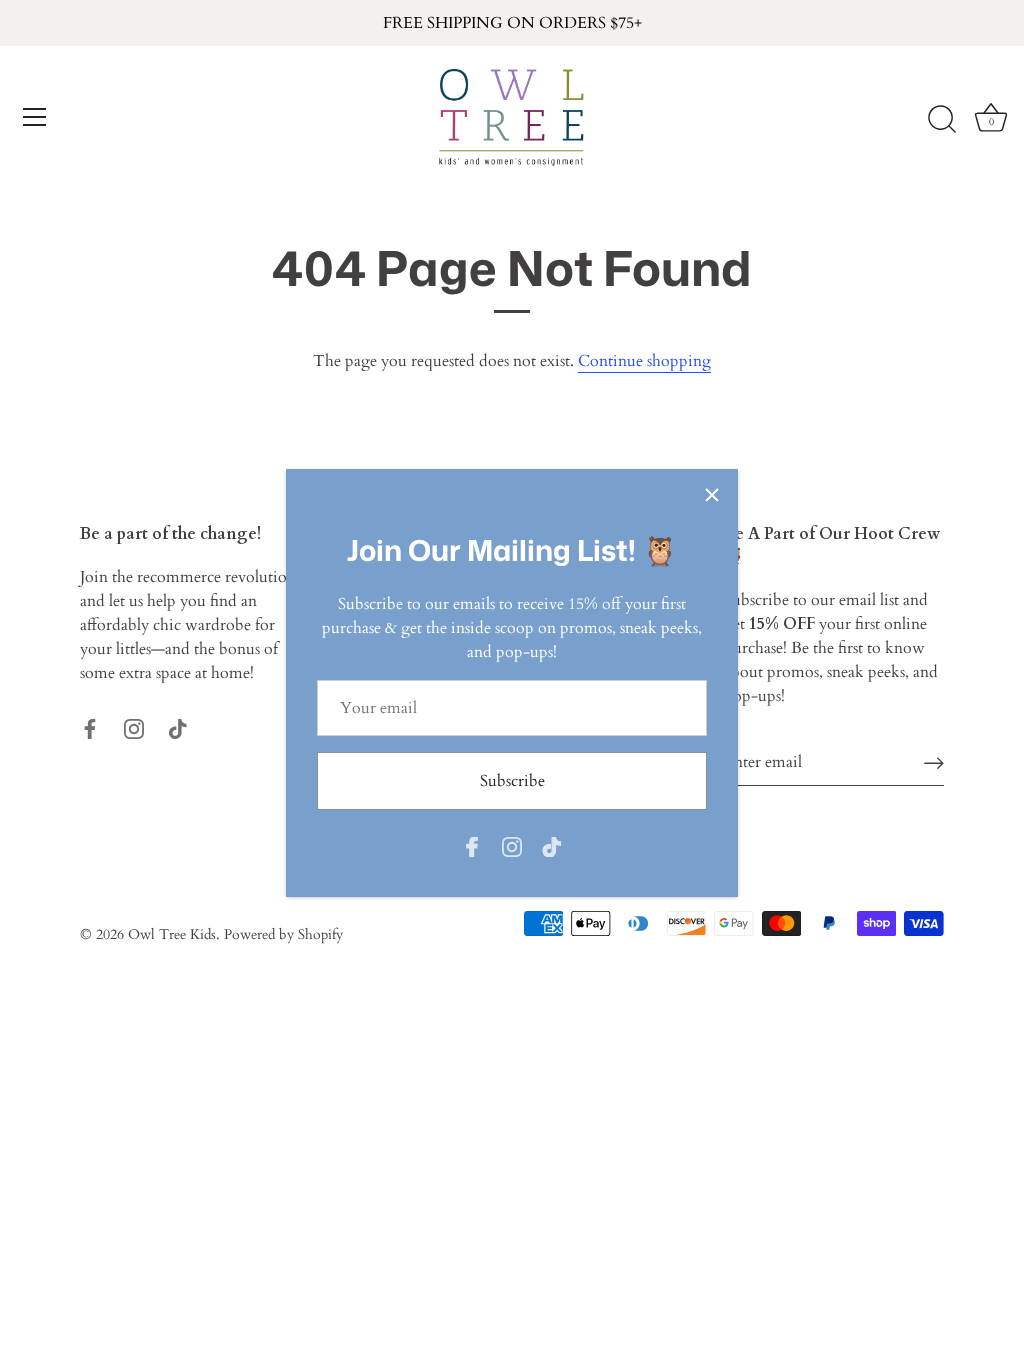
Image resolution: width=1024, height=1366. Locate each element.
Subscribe (512, 781)
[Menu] (35, 117)
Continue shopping (644, 361)
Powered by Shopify (283, 935)
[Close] (712, 495)
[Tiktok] (552, 846)
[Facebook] (472, 846)
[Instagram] (512, 846)
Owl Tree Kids (172, 935)
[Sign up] (934, 761)
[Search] (942, 120)
